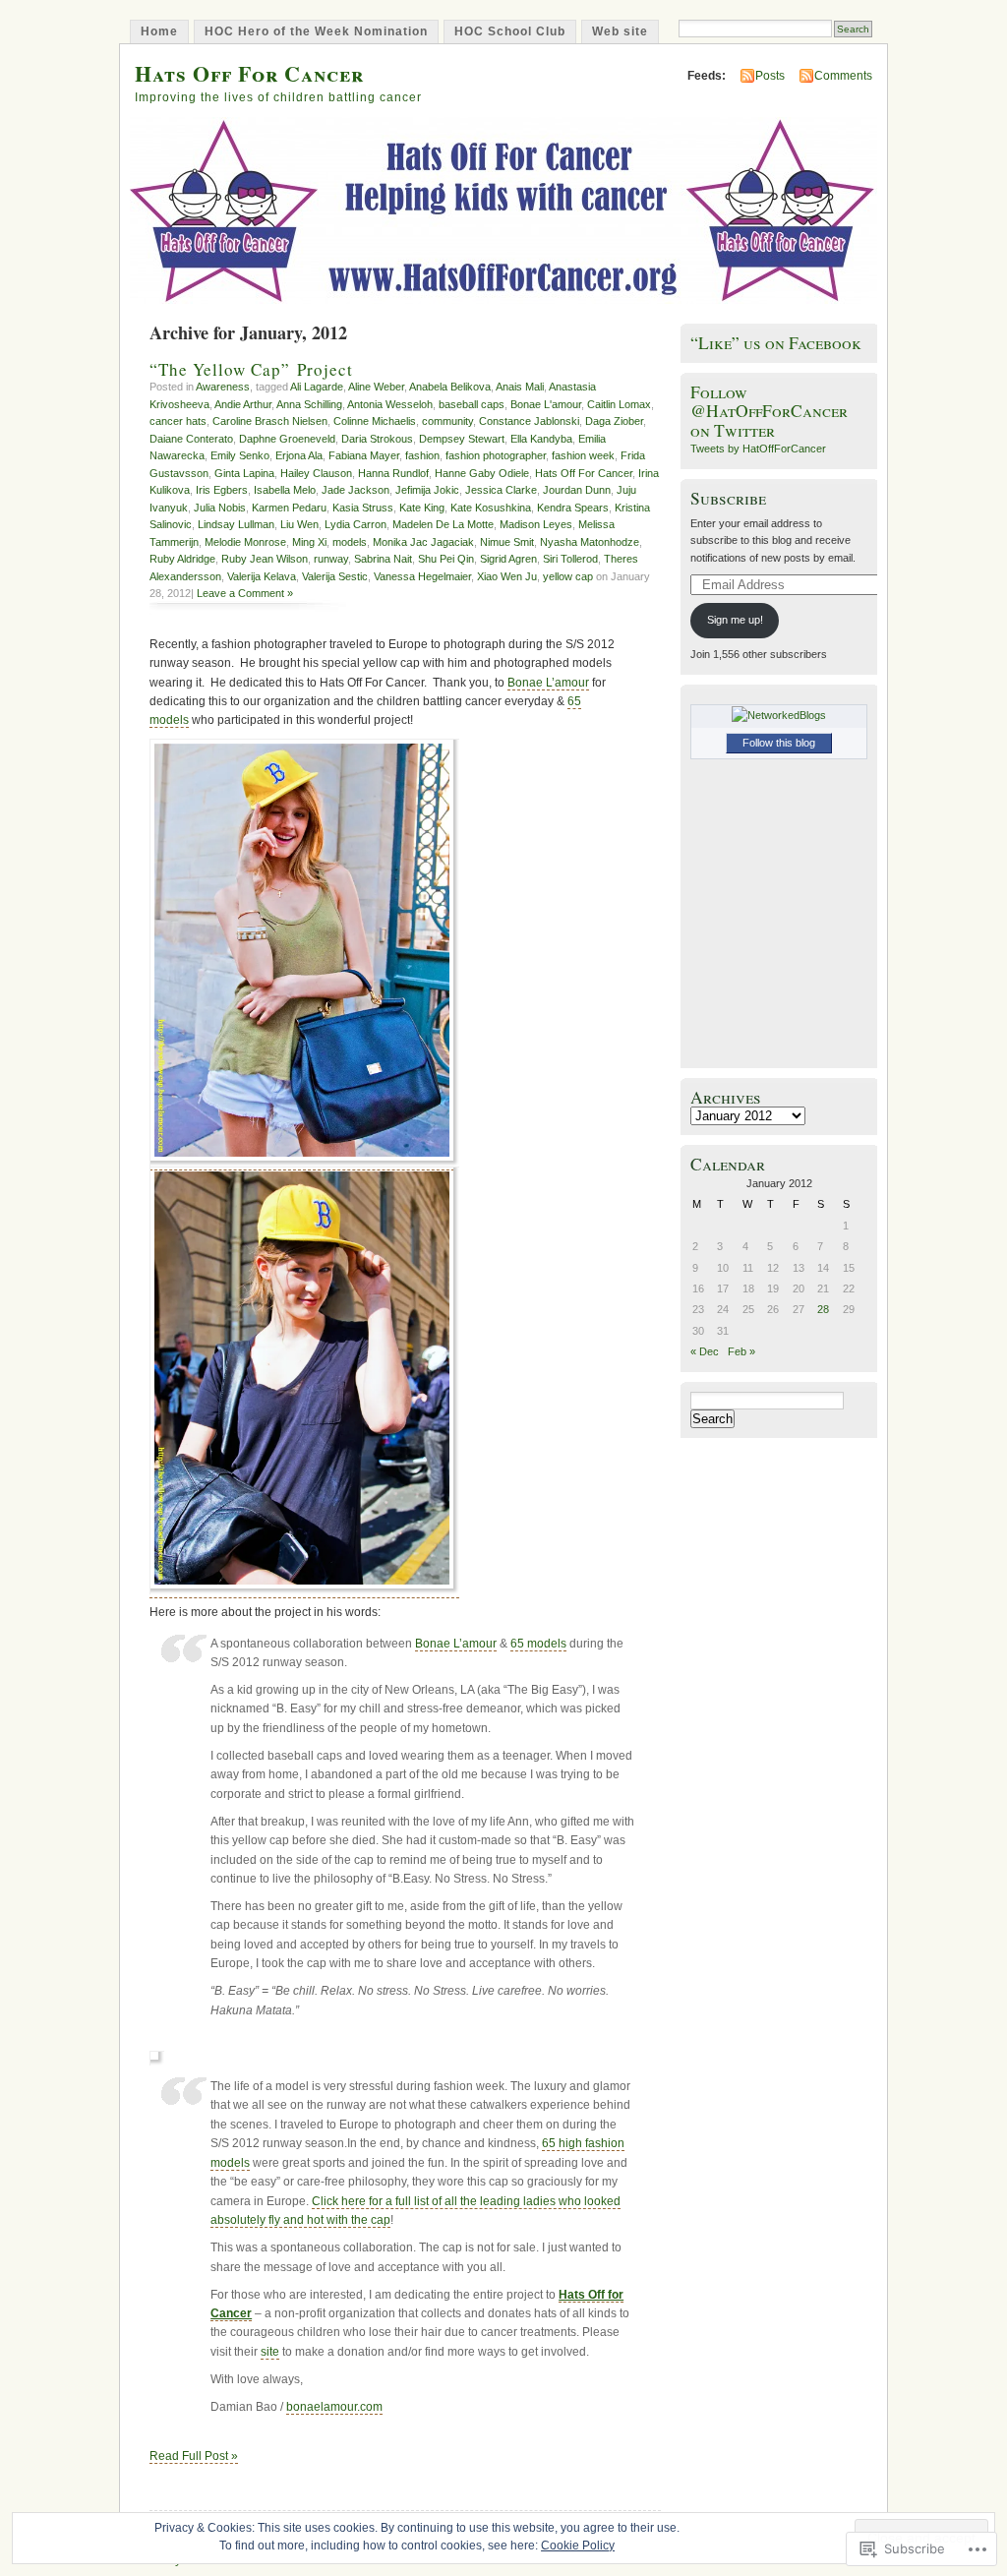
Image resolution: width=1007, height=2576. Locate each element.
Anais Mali (520, 387)
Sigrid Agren (508, 559)
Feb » (741, 1351)
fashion (422, 455)
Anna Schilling (309, 404)
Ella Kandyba (541, 439)
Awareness (223, 387)
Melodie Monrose (245, 542)
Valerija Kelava (262, 576)
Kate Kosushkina (491, 508)
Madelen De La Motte (443, 524)
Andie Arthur (243, 404)
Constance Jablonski (529, 421)
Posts (770, 76)
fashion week (583, 455)
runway (331, 559)
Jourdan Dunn (577, 490)
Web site (620, 31)
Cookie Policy (578, 2546)
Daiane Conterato (191, 439)
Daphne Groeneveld (287, 439)
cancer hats (178, 421)
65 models (538, 1644)
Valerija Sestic (335, 576)
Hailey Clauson (316, 473)
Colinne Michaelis (375, 421)
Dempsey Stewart (462, 439)
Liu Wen (299, 524)
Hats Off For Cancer (249, 73)
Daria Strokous (377, 439)
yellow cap (568, 576)
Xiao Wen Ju (507, 576)
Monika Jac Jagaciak (423, 542)
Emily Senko (240, 455)
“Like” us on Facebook (776, 343)
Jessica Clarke (501, 490)
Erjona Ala (299, 455)
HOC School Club (510, 31)
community (447, 421)
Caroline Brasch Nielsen (270, 421)
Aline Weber (376, 387)
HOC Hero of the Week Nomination (316, 31)
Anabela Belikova (450, 387)
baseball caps (472, 404)
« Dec (705, 1351)
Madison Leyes (536, 524)
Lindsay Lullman (236, 524)
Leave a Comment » (245, 593)
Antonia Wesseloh (390, 404)
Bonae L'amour (546, 404)
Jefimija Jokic (427, 490)
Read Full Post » (194, 2456)
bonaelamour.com (334, 2407)
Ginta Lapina (244, 473)
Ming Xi (309, 542)
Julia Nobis (220, 508)
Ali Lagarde (317, 387)
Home (159, 31)
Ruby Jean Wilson (265, 559)
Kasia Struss (363, 508)
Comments (843, 76)
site (270, 2352)
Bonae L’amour (548, 683)
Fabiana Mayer (364, 455)
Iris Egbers (222, 490)
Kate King (422, 508)
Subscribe (728, 498)
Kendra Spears (573, 508)
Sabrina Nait (383, 559)
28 (823, 1309)
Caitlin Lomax (619, 404)
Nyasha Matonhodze (590, 542)
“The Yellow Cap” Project (251, 369)
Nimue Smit (507, 542)
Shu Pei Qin (446, 559)
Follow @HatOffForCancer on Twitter (769, 411)
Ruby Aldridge (182, 559)
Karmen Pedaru (289, 508)
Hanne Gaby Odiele (482, 473)
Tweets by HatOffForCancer (758, 449)
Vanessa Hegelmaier (422, 576)
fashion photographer (496, 455)
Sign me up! (735, 620)
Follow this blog (779, 743)
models (350, 542)
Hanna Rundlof (393, 473)
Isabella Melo (285, 490)
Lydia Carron (355, 524)
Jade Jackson (355, 490)
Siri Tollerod (570, 559)
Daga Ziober (614, 421)
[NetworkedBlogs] (779, 715)
